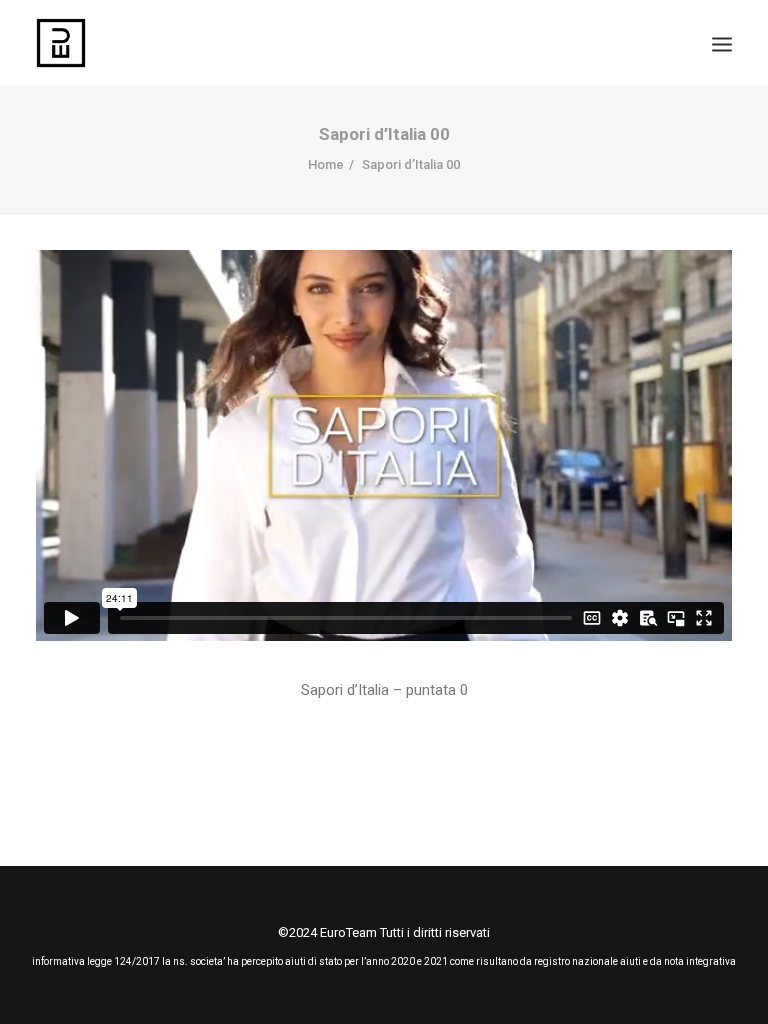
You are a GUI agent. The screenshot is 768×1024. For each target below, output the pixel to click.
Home (326, 164)
